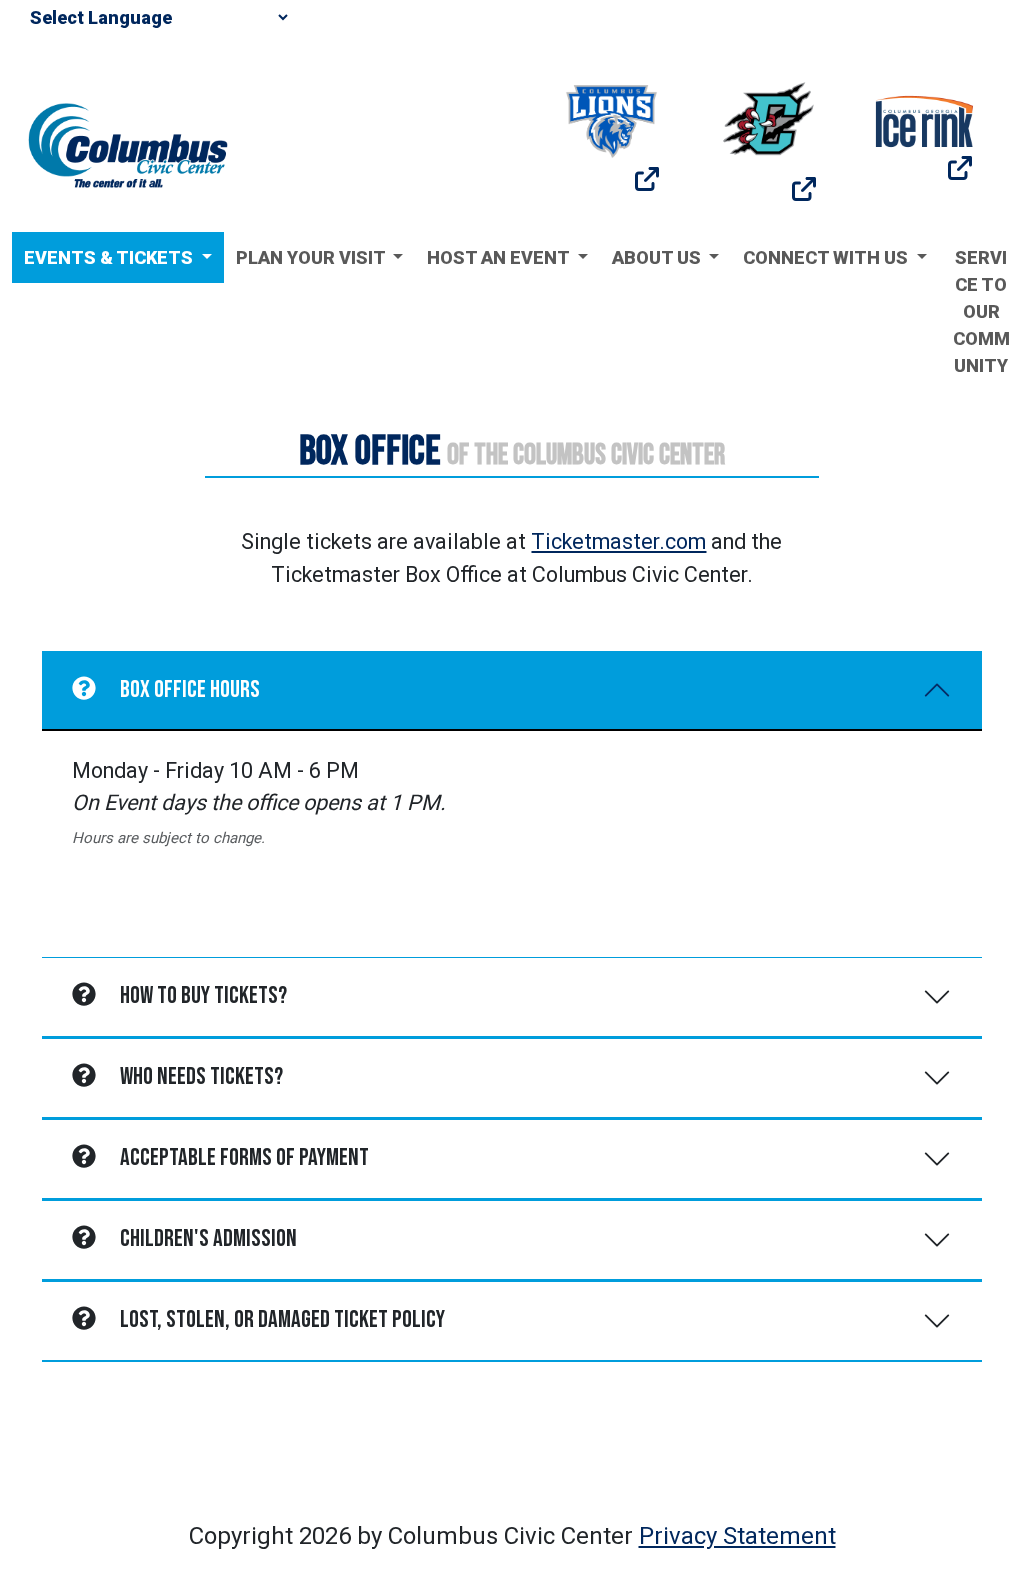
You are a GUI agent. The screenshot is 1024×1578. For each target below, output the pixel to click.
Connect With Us (827, 257)
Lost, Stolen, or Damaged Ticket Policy (282, 1319)
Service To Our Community (981, 311)
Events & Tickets (110, 257)
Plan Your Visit (312, 257)
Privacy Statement (737, 1536)
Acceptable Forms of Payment (244, 1157)
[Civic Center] (128, 144)
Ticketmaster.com (618, 541)
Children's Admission (208, 1238)
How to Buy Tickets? (203, 995)
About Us (658, 257)
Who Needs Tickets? (201, 1076)
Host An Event (500, 257)
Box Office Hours (190, 689)
